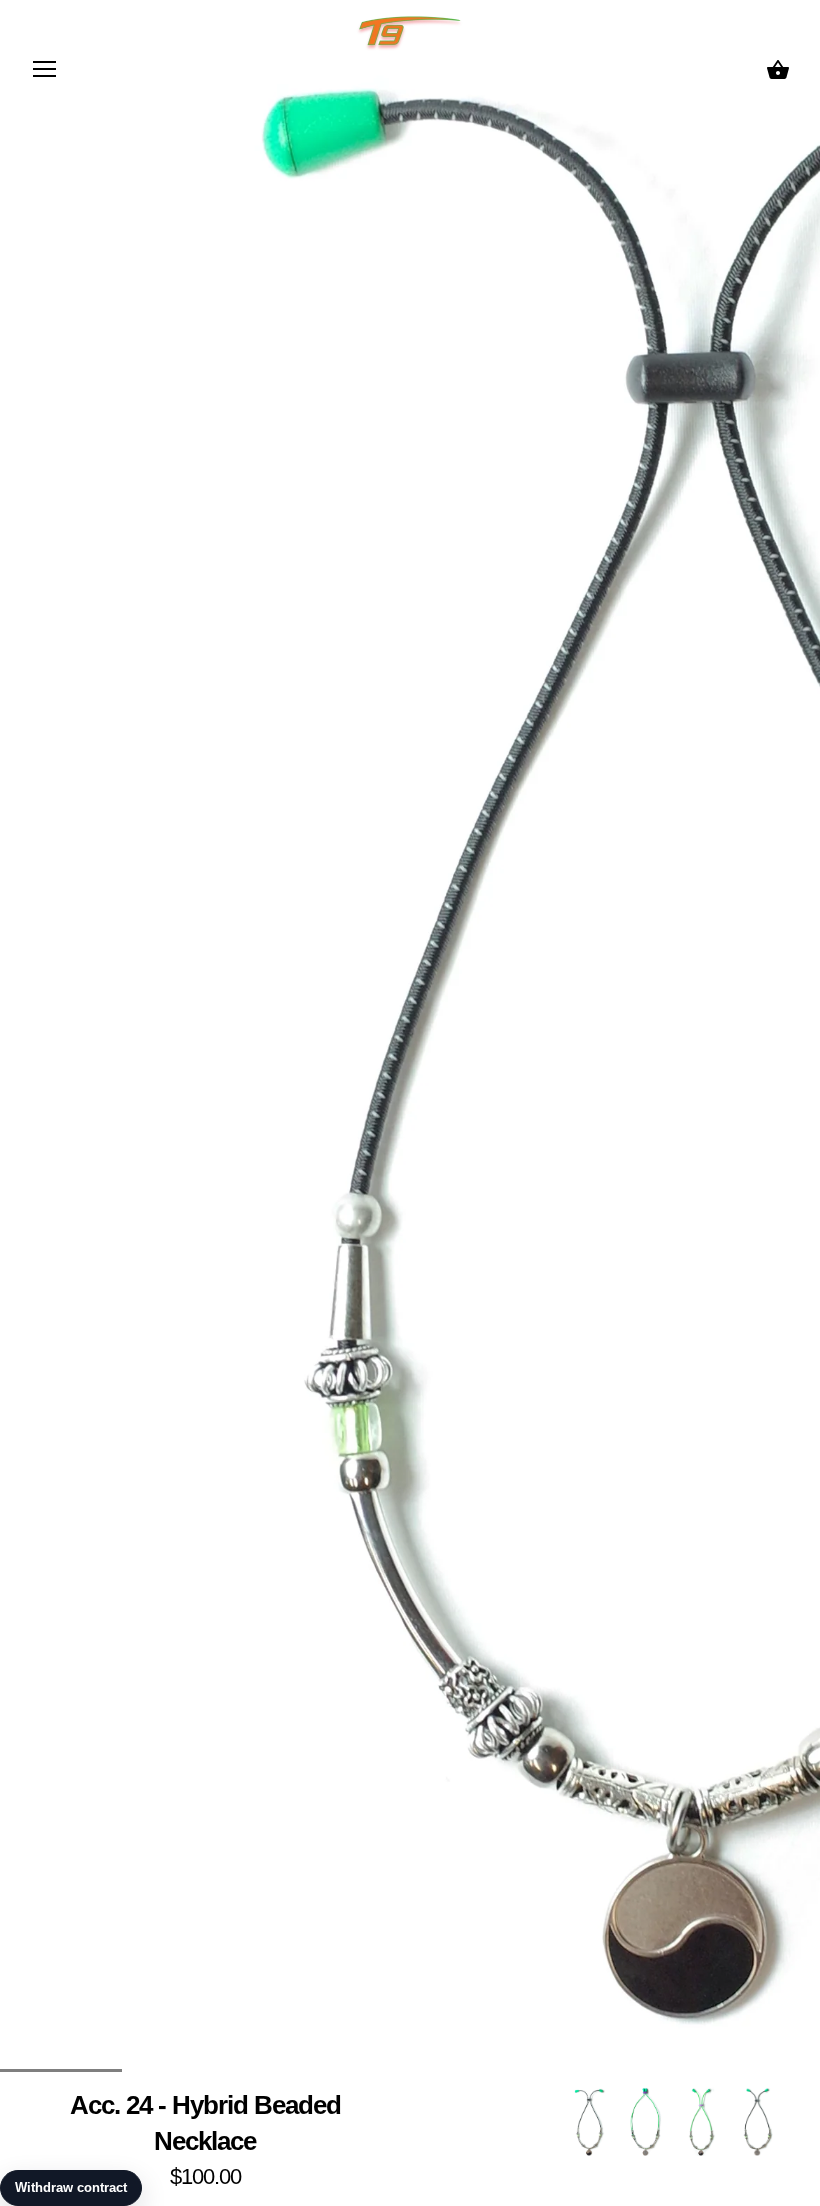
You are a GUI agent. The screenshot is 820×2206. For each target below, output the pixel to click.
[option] (589, 2121)
